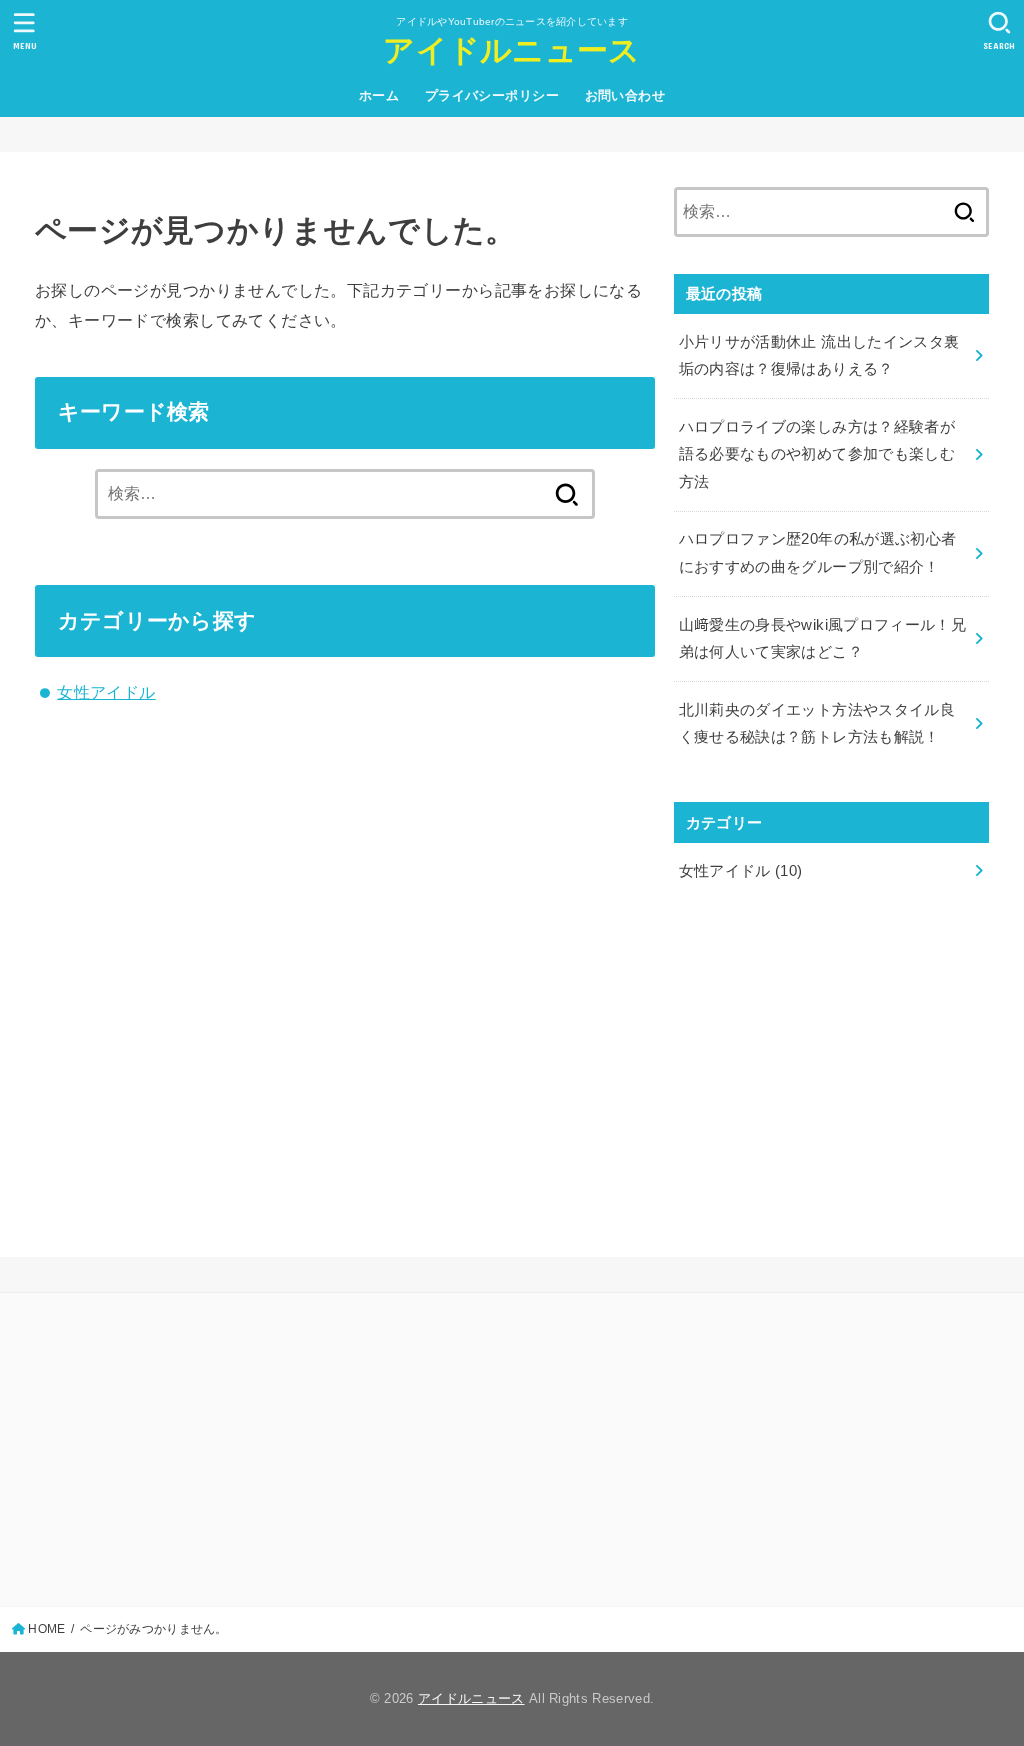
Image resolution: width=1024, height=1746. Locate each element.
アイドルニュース (511, 50)
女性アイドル (106, 692)
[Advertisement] (831, 1061)
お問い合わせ (625, 95)
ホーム (379, 95)
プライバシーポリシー (492, 95)
